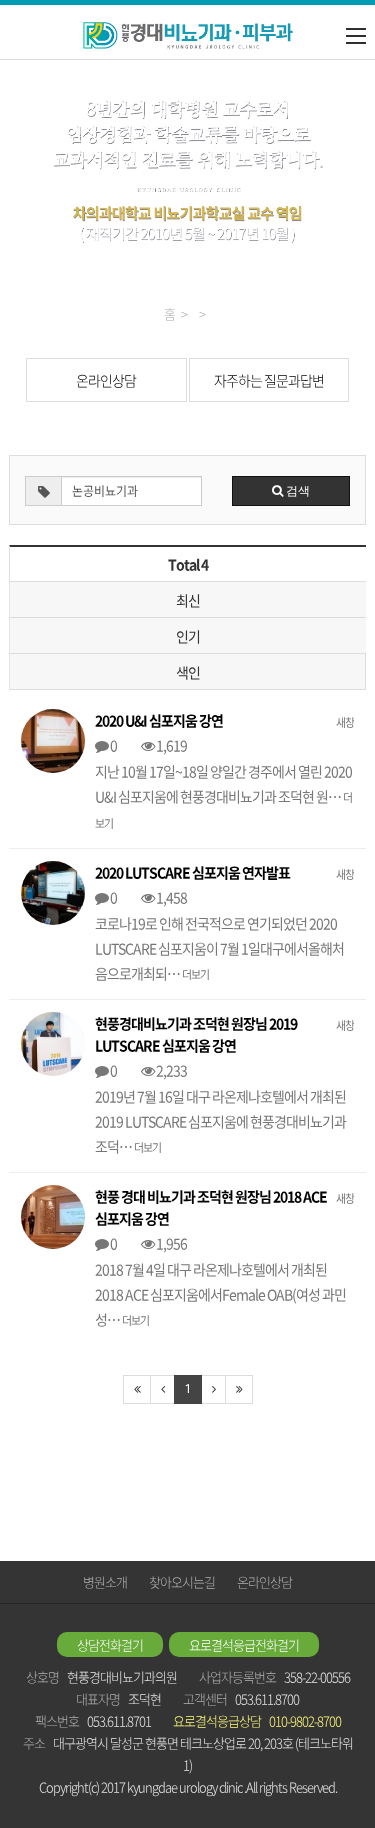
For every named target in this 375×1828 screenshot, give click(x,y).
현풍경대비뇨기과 (188, 35)
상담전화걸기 (110, 1644)
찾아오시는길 (182, 1581)
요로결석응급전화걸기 (244, 1644)
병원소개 (105, 1581)
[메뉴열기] (356, 36)
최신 (188, 600)
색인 (188, 672)
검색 (296, 491)
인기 (188, 636)
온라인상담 (106, 380)
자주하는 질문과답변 (269, 380)
